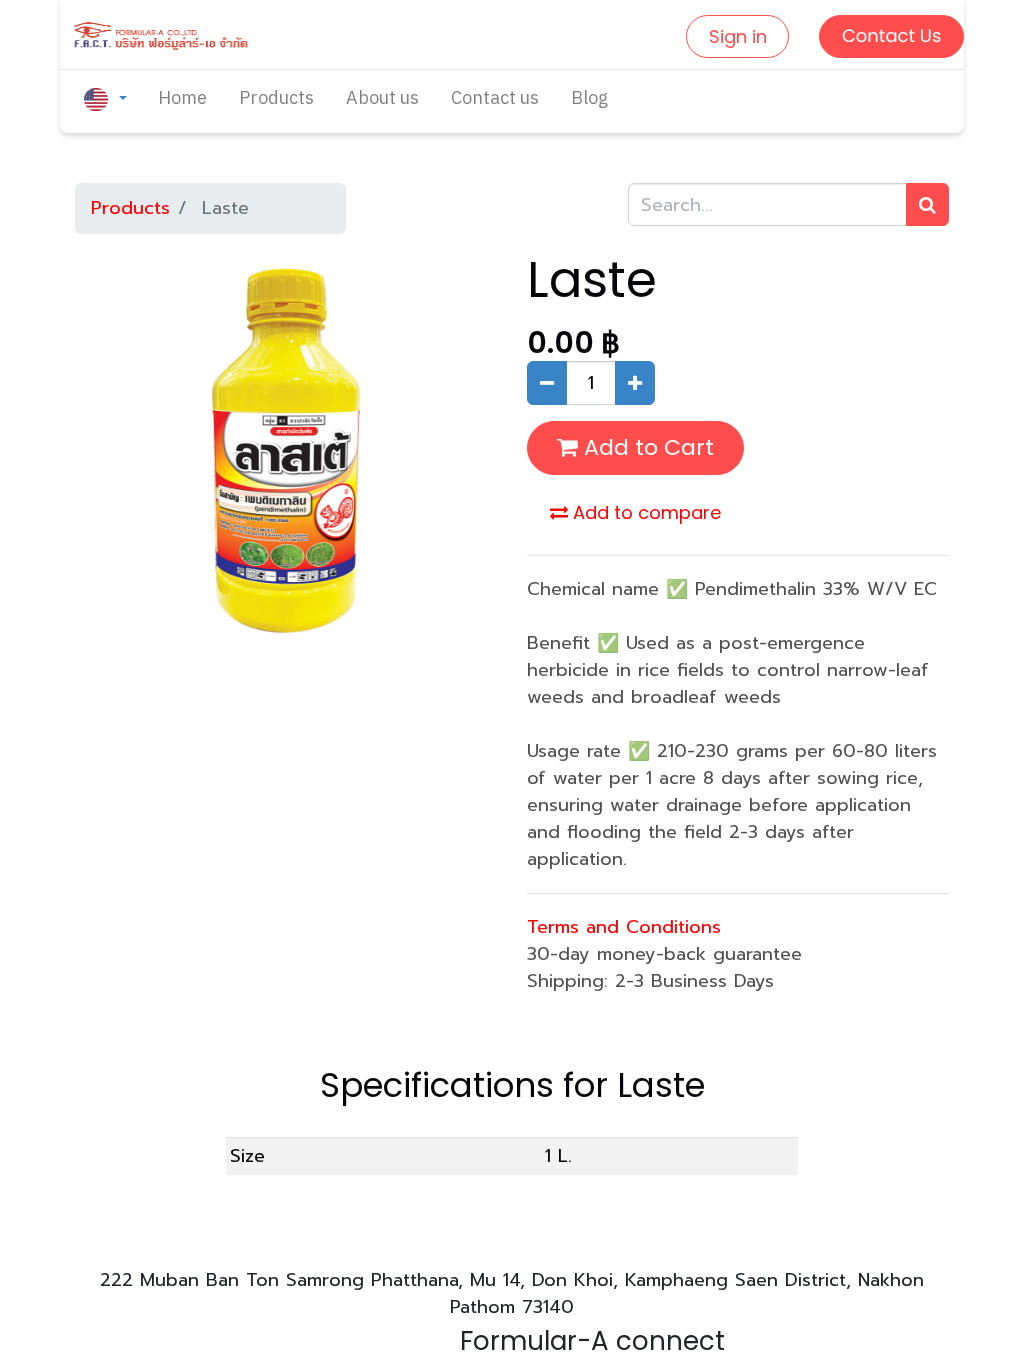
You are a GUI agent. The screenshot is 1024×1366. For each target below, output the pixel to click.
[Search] (927, 204)
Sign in (738, 36)
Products (130, 208)
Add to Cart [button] (646, 447)
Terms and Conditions (624, 927)
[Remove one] (547, 382)
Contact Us (892, 36)
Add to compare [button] (644, 512)
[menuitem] (182, 99)
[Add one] (635, 382)
